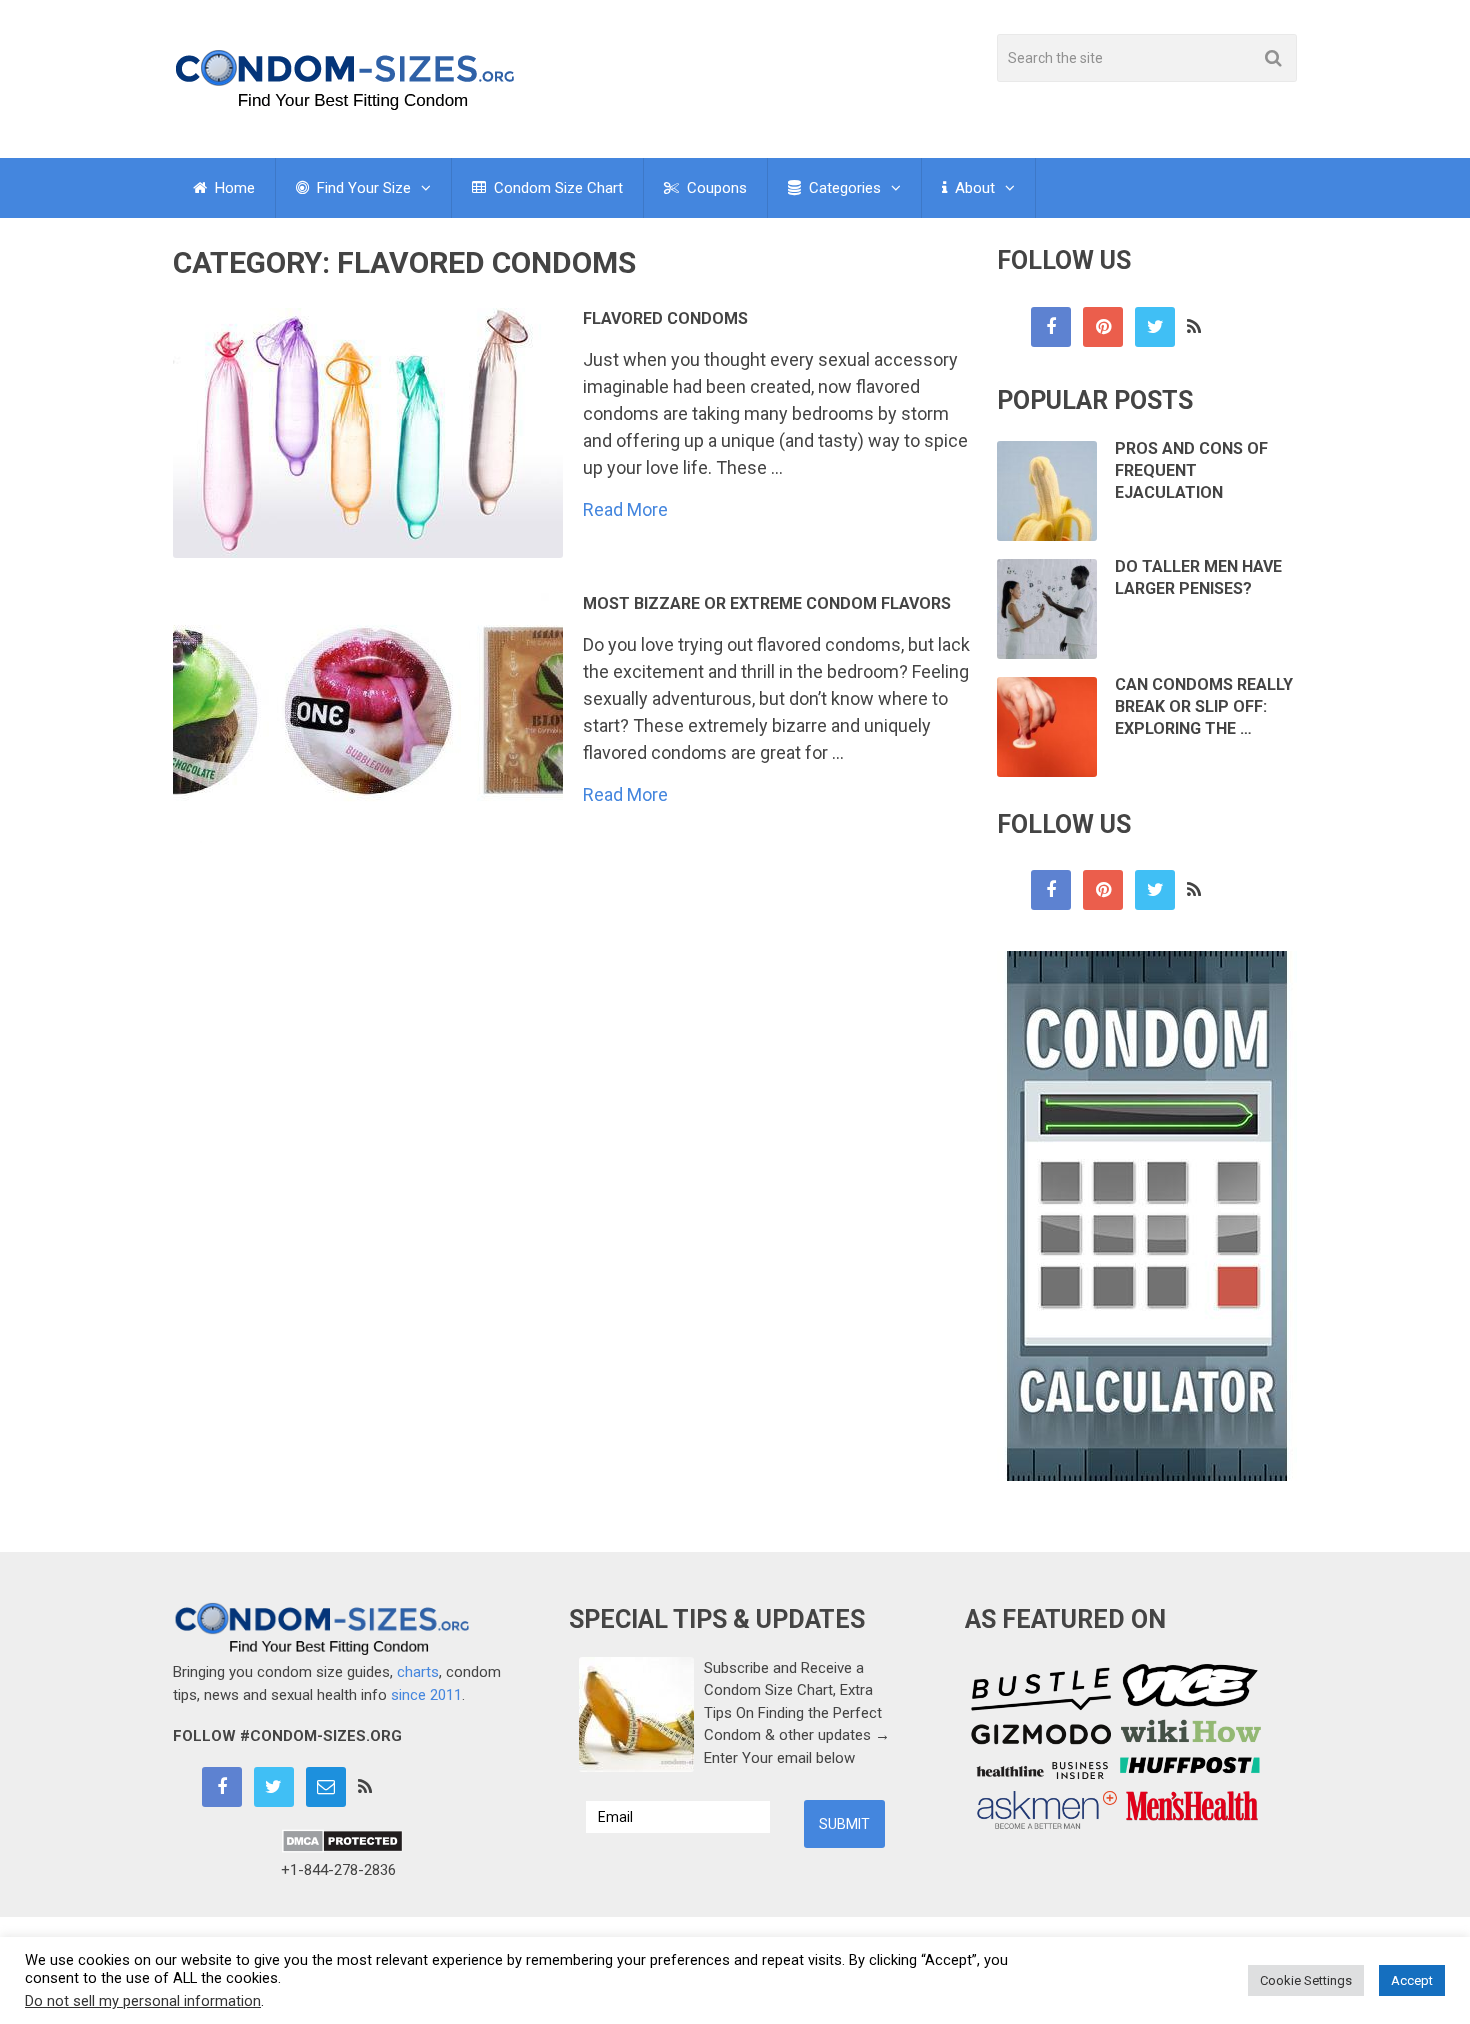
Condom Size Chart (556, 188)
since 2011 (426, 1695)
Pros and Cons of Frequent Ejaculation (1191, 471)
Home (233, 188)
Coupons (715, 188)
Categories (843, 188)
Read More (625, 510)
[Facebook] (1051, 327)
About (973, 188)
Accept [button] (1412, 1980)
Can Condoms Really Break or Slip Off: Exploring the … (1204, 707)
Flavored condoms (665, 318)
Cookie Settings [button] (1306, 1980)
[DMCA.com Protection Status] (342, 1848)
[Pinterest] (1103, 327)
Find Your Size (362, 188)
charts (418, 1672)
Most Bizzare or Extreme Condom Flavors (767, 603)
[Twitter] (1155, 327)
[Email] (326, 1787)
